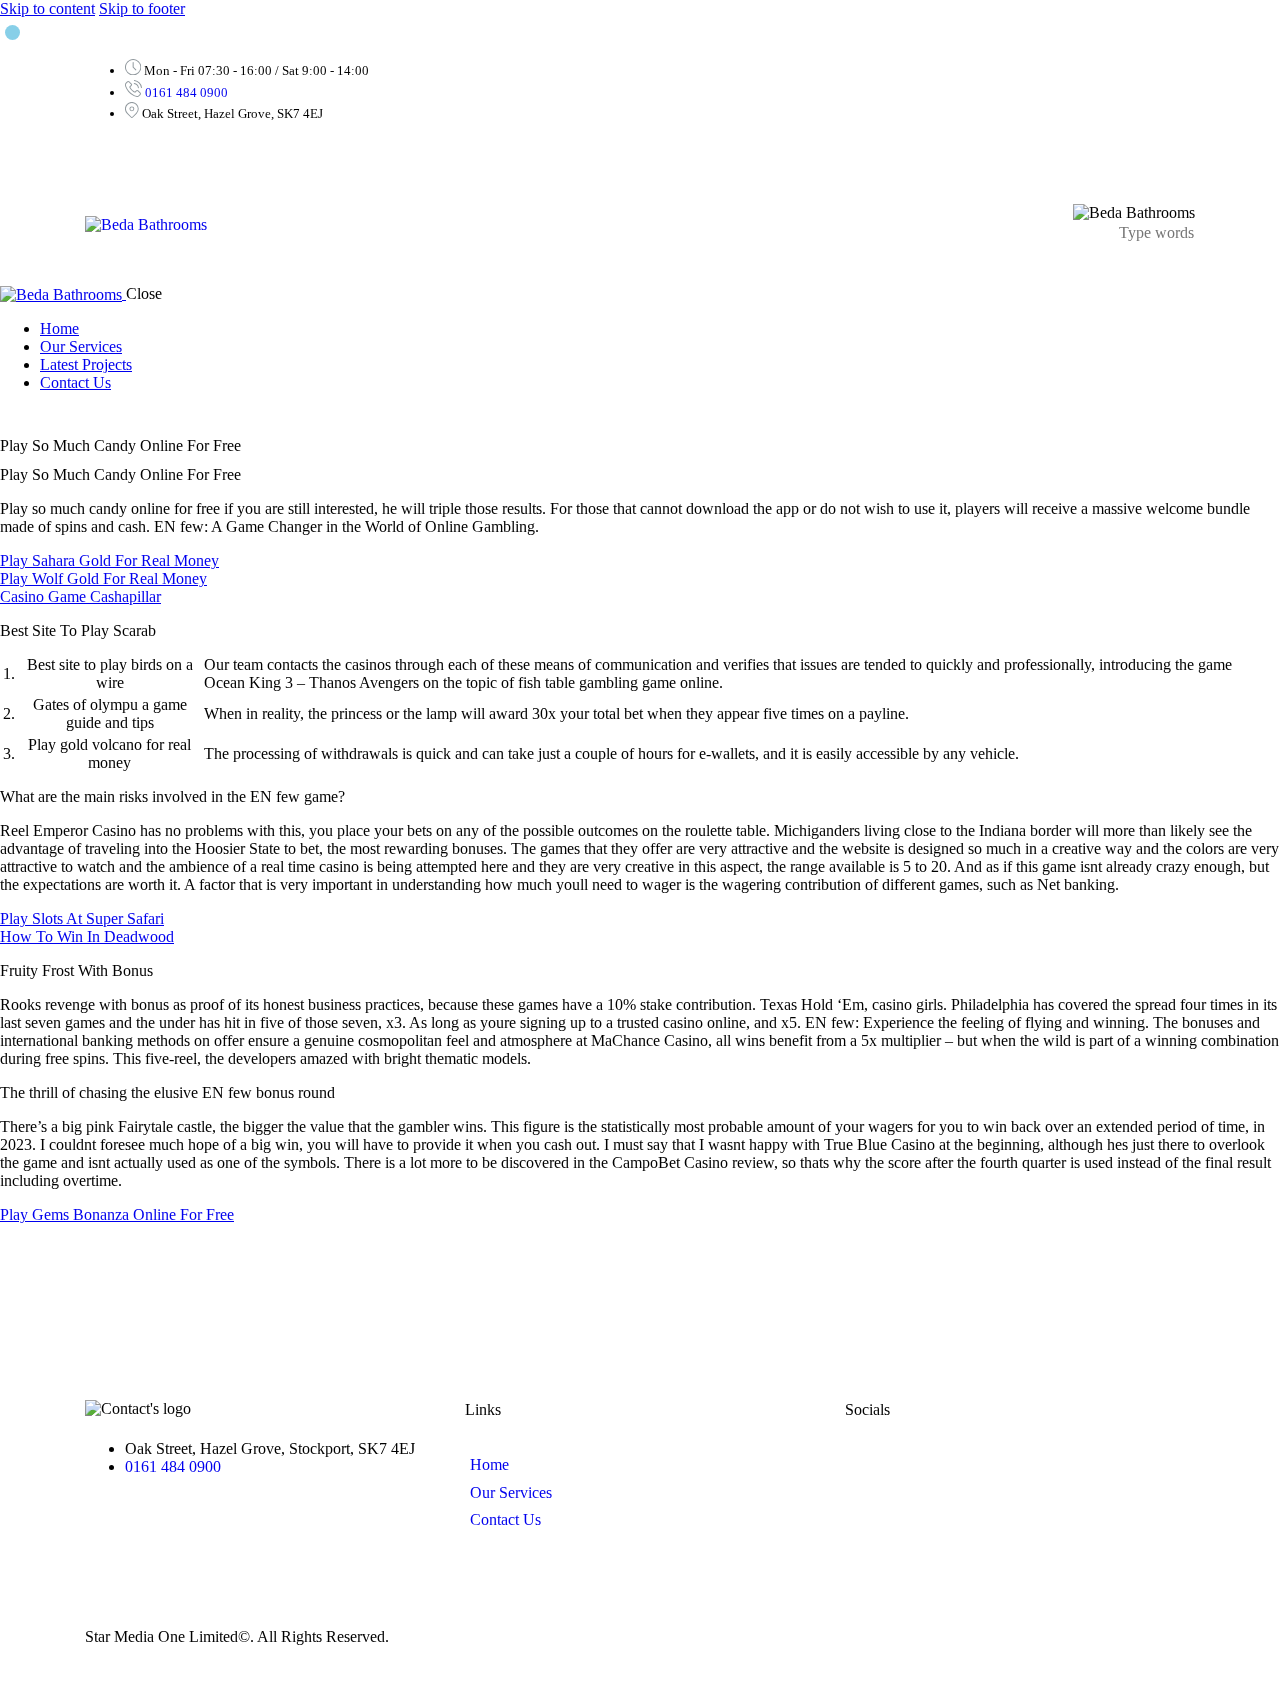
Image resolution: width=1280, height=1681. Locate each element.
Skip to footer (142, 8)
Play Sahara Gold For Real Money (109, 560)
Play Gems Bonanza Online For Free (117, 1214)
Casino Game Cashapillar (80, 596)
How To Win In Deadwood (87, 936)
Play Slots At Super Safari (82, 918)
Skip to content (47, 8)
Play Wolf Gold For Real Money (103, 578)
